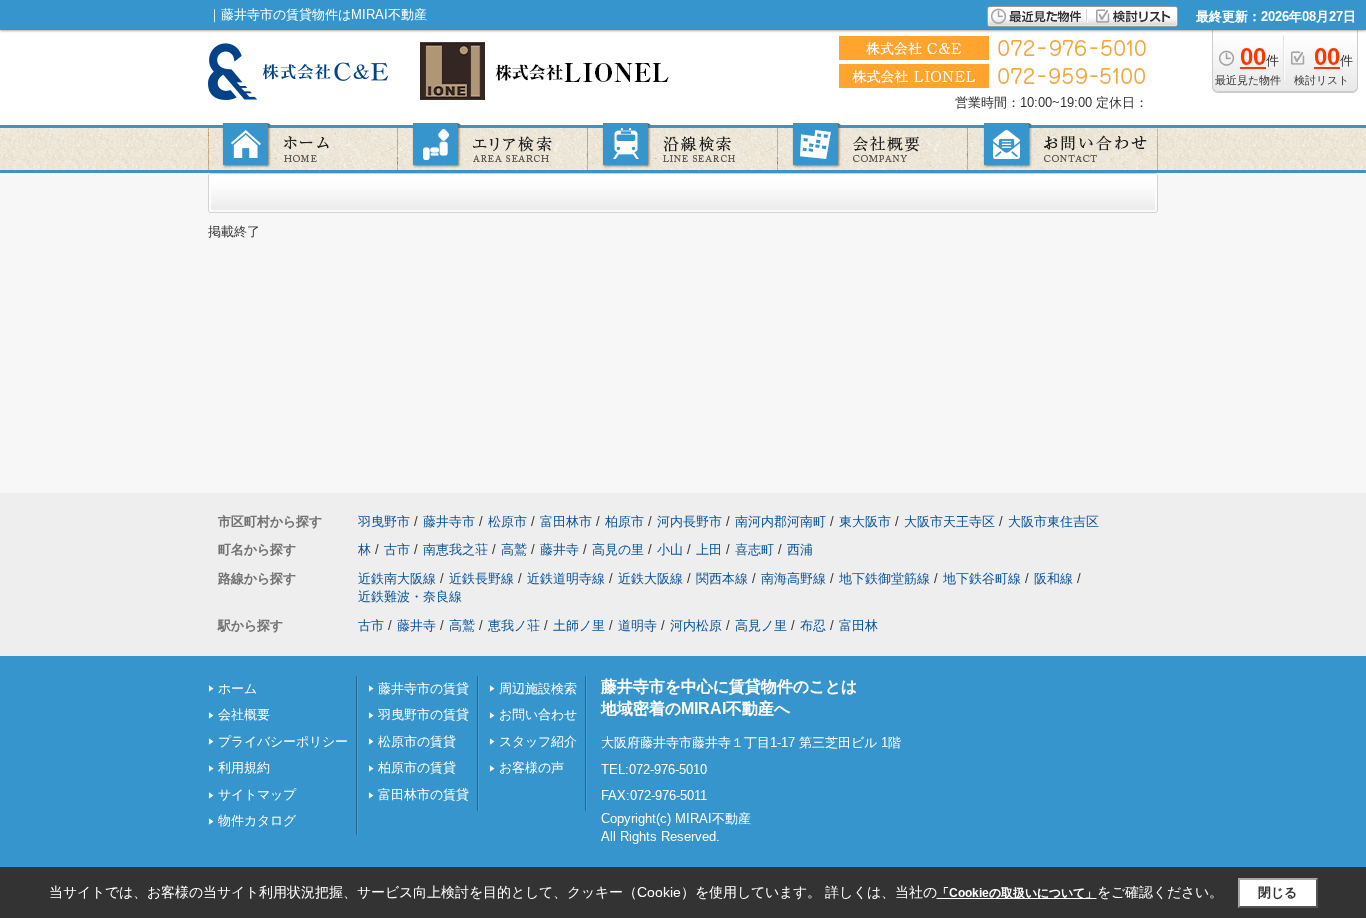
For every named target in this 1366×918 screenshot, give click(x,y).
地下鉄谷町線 (982, 578)
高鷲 (514, 549)
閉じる (1277, 892)
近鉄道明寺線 (566, 578)
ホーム (237, 688)
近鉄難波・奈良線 (410, 596)
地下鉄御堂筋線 (884, 578)
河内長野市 (689, 521)
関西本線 (722, 578)
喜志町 (754, 549)
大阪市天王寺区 (949, 521)
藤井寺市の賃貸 (423, 688)
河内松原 (696, 625)
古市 (397, 549)
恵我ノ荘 (514, 625)
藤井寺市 (449, 521)
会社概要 (244, 714)
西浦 (800, 549)
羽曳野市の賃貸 (423, 714)
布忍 (813, 625)
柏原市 (624, 521)
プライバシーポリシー (283, 741)
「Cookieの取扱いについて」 (1017, 893)
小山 (670, 549)
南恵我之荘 (455, 549)
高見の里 (618, 549)
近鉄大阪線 (650, 578)
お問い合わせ (538, 714)
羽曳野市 (384, 521)
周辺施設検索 (538, 688)
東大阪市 (865, 521)
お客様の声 (531, 767)
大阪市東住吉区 (1053, 521)
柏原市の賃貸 (417, 767)
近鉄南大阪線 (397, 578)
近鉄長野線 (481, 578)
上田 (709, 549)
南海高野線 (793, 578)
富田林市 (566, 521)
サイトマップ (257, 794)
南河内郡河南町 (780, 521)
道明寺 (637, 625)
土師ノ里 (579, 625)
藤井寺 (559, 549)
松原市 (507, 521)
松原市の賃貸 (417, 741)
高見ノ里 (761, 625)
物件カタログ (257, 820)
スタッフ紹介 (538, 741)
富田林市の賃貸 (423, 794)
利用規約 (244, 767)
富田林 (858, 625)
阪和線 (1053, 578)
